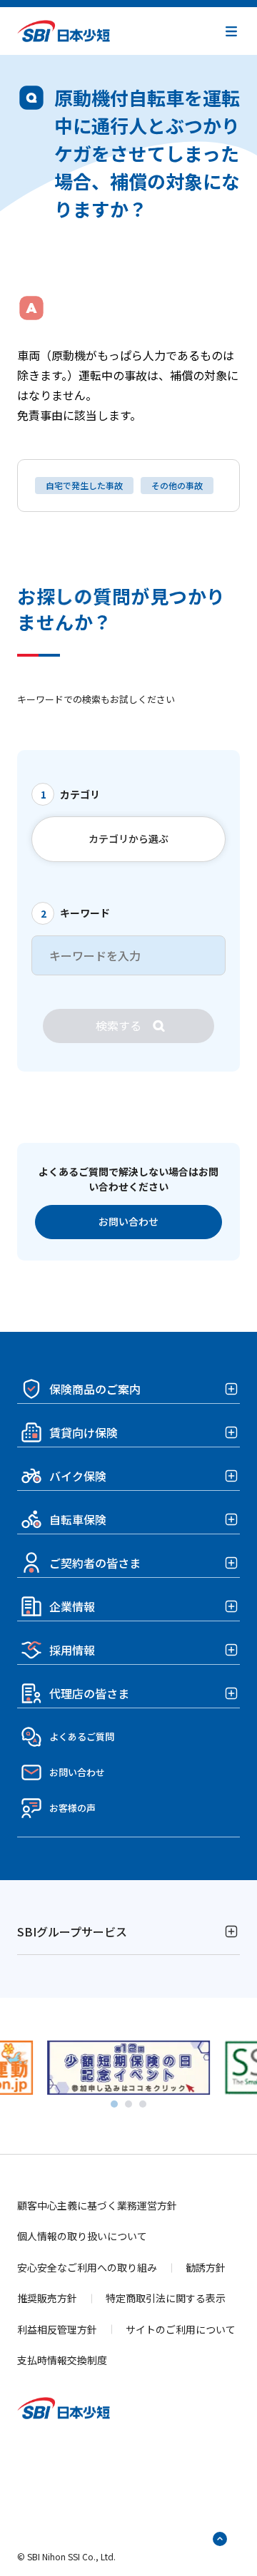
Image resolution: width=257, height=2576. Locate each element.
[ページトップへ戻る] (220, 2539)
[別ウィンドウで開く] (128, 2086)
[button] (231, 31)
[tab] (114, 2104)
